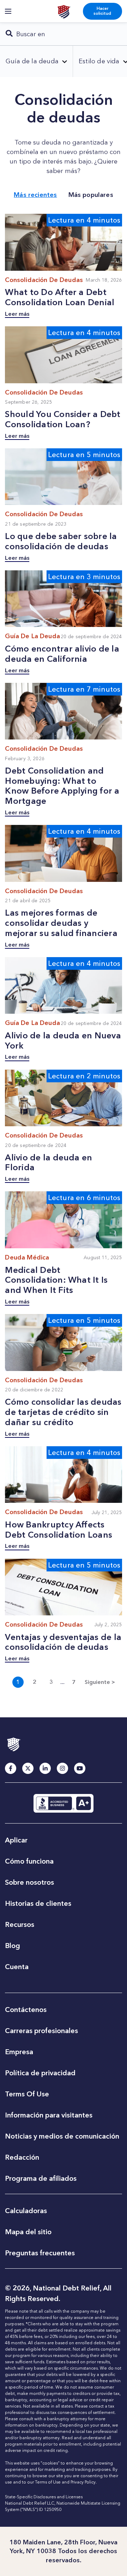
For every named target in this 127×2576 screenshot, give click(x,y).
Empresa (19, 2052)
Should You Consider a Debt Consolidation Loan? (63, 419)
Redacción (22, 2157)
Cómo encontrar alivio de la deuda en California (62, 654)
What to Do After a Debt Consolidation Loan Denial (60, 297)
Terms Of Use (27, 2094)
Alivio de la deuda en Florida (49, 1162)
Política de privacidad (40, 2073)
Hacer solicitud (102, 11)
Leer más (17, 314)
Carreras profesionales (41, 2031)
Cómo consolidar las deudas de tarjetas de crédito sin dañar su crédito (63, 1412)
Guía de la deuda (32, 636)
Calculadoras (26, 2211)
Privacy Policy (83, 2482)
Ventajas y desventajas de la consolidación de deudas (63, 1642)
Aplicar (16, 1840)
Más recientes (35, 195)
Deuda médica (27, 1257)
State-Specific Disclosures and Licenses (44, 2497)
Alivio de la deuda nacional (64, 11)
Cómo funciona (29, 1861)
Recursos (20, 1924)
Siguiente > (100, 1682)
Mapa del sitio (28, 2232)
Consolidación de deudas (44, 280)
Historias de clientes (38, 1903)
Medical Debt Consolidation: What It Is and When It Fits (56, 1280)
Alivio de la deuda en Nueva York (63, 1040)
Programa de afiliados (41, 2178)
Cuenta (17, 1967)
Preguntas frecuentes (40, 2253)
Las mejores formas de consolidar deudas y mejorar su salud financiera (61, 923)
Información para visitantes (49, 2115)
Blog (13, 1946)
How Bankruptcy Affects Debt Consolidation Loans (59, 1530)
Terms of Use (48, 2482)
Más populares (91, 195)
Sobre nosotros (29, 1882)
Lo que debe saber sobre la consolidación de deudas (61, 541)
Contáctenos (26, 2010)
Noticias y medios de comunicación (62, 2136)
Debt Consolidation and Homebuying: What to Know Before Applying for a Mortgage (62, 786)
